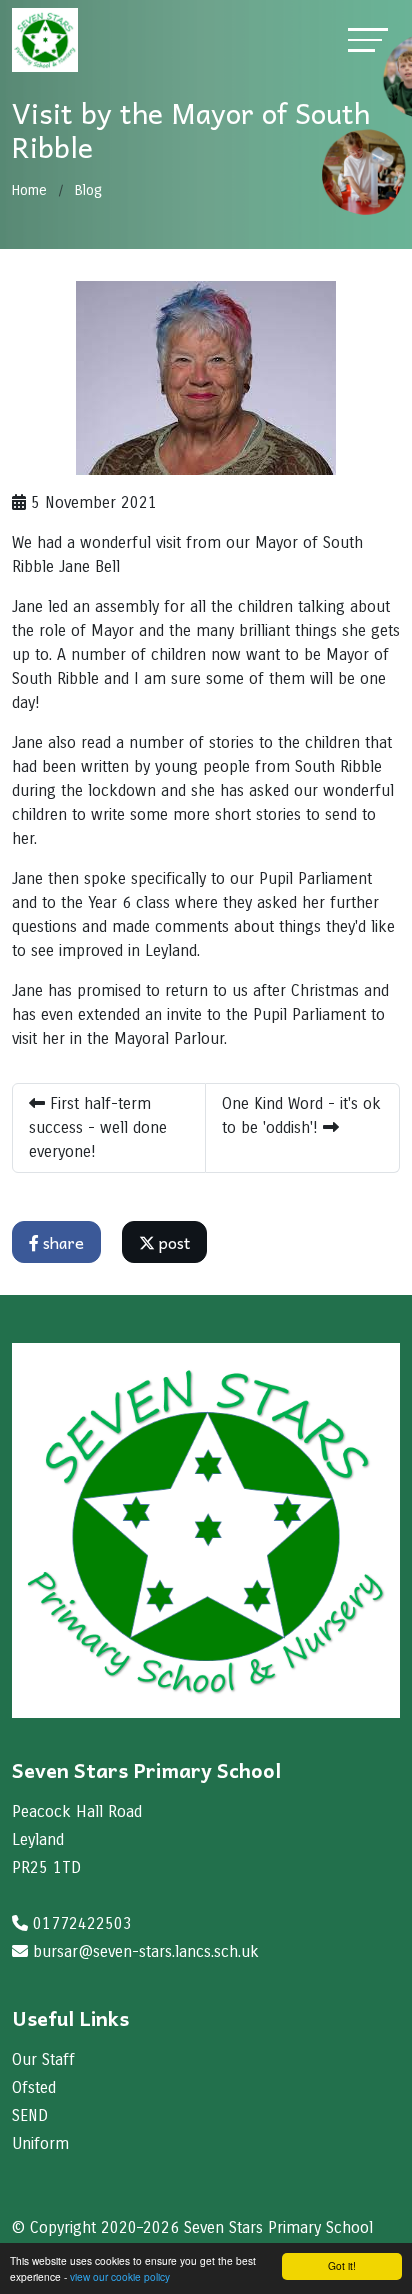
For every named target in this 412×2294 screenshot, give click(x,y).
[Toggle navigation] (368, 39)
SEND (30, 2115)
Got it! (342, 2265)
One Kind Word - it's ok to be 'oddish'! (301, 1115)
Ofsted (34, 2087)
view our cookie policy (120, 2276)
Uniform (40, 2143)
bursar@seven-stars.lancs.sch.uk (146, 1951)
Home (29, 190)
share (61, 1242)
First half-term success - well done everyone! (98, 1127)
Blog (88, 190)
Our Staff (43, 2059)
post (172, 1242)
